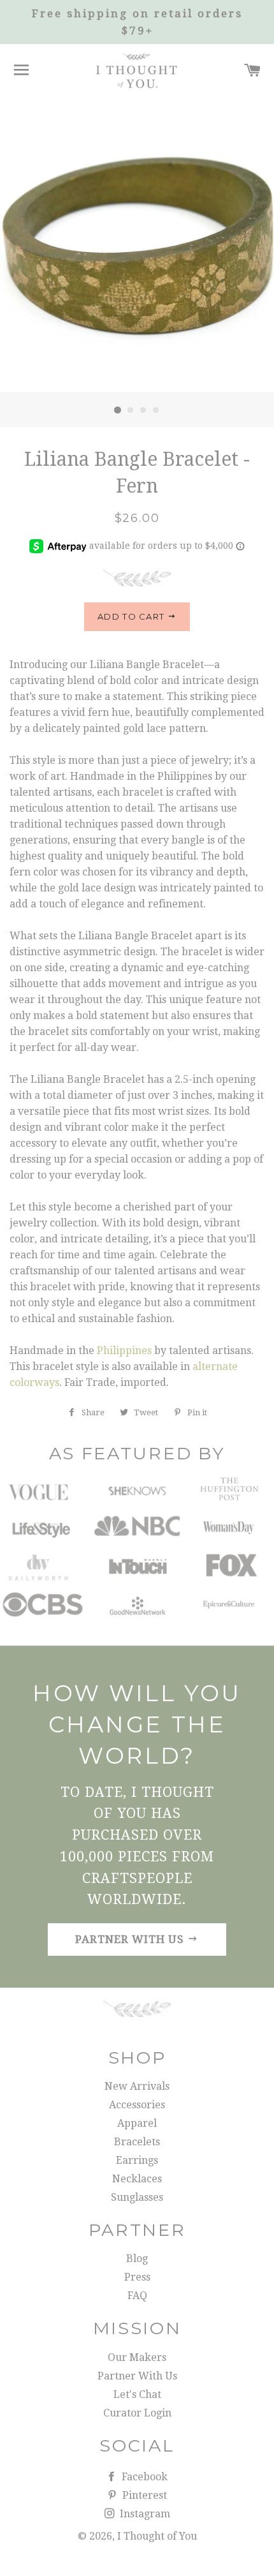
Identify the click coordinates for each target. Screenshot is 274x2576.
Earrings (137, 2160)
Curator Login (137, 2413)
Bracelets (137, 2142)
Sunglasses (137, 2197)
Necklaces (137, 2179)
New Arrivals (137, 2086)
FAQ (137, 2296)
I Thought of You (157, 2536)
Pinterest (143, 2495)
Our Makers (137, 2357)
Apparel (137, 2123)
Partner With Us (137, 2376)
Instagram (144, 2514)
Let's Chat (137, 2394)
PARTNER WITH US (131, 1939)
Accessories (137, 2105)
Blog (137, 2259)
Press (137, 2277)
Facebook (143, 2477)
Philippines (124, 1351)
